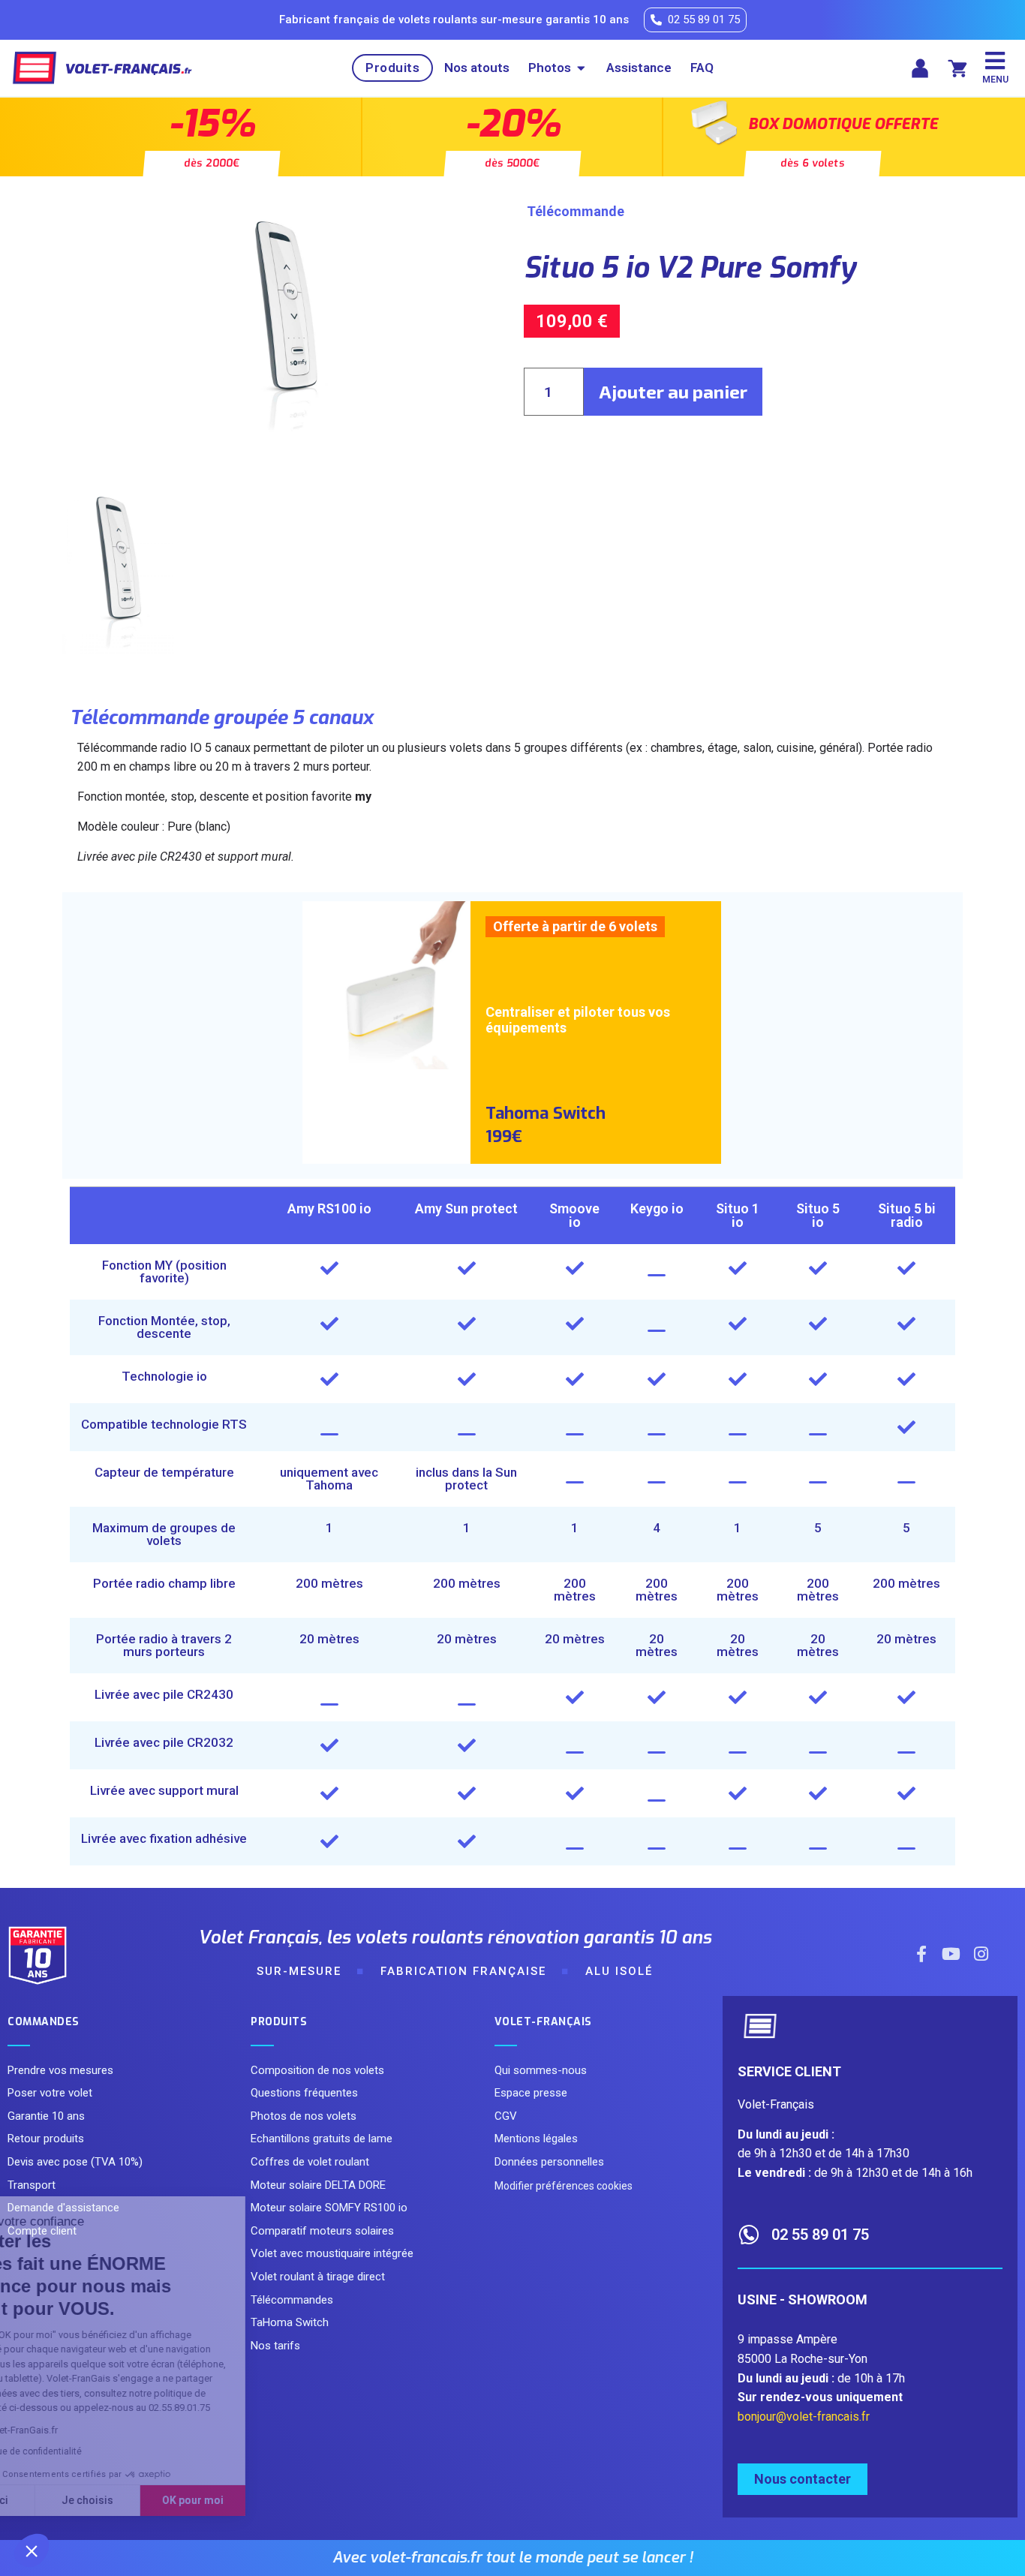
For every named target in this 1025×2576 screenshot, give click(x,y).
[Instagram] (981, 1954)
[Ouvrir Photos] (581, 68)
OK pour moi (278, 2500)
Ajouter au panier (673, 391)
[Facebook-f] (921, 1954)
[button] (32, 2550)
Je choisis (172, 2500)
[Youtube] (951, 1954)
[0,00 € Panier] (957, 68)
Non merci (67, 2500)
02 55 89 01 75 (820, 2235)
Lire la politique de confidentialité (98, 2451)
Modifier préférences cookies (564, 2186)
